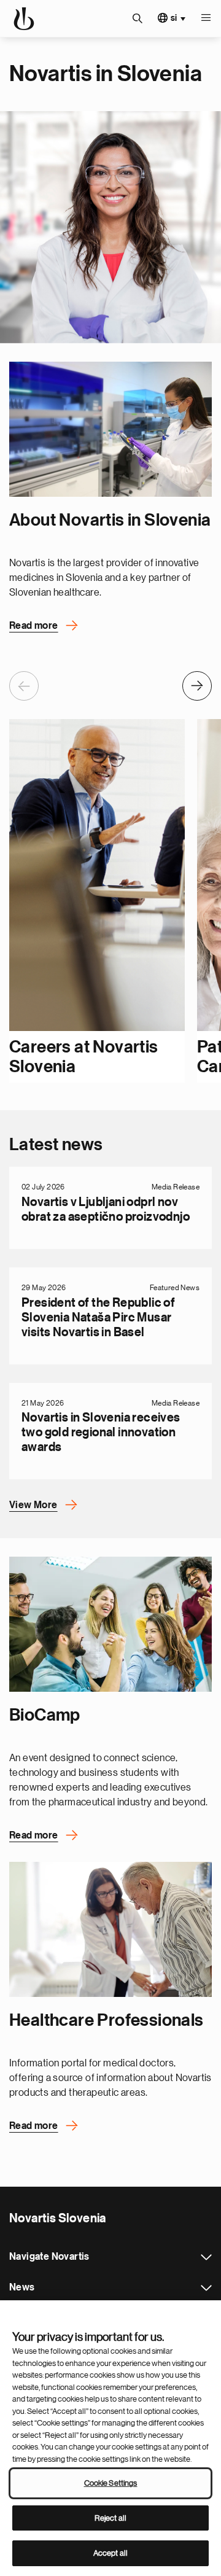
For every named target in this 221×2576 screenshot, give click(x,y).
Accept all (110, 2553)
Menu (206, 18)
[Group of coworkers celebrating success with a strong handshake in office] (110, 1624)
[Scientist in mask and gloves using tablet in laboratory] (110, 429)
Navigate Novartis (206, 2257)
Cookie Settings (111, 2483)
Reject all (110, 2518)
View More (33, 1505)
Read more (34, 626)
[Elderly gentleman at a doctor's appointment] (110, 1929)
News (206, 2288)
